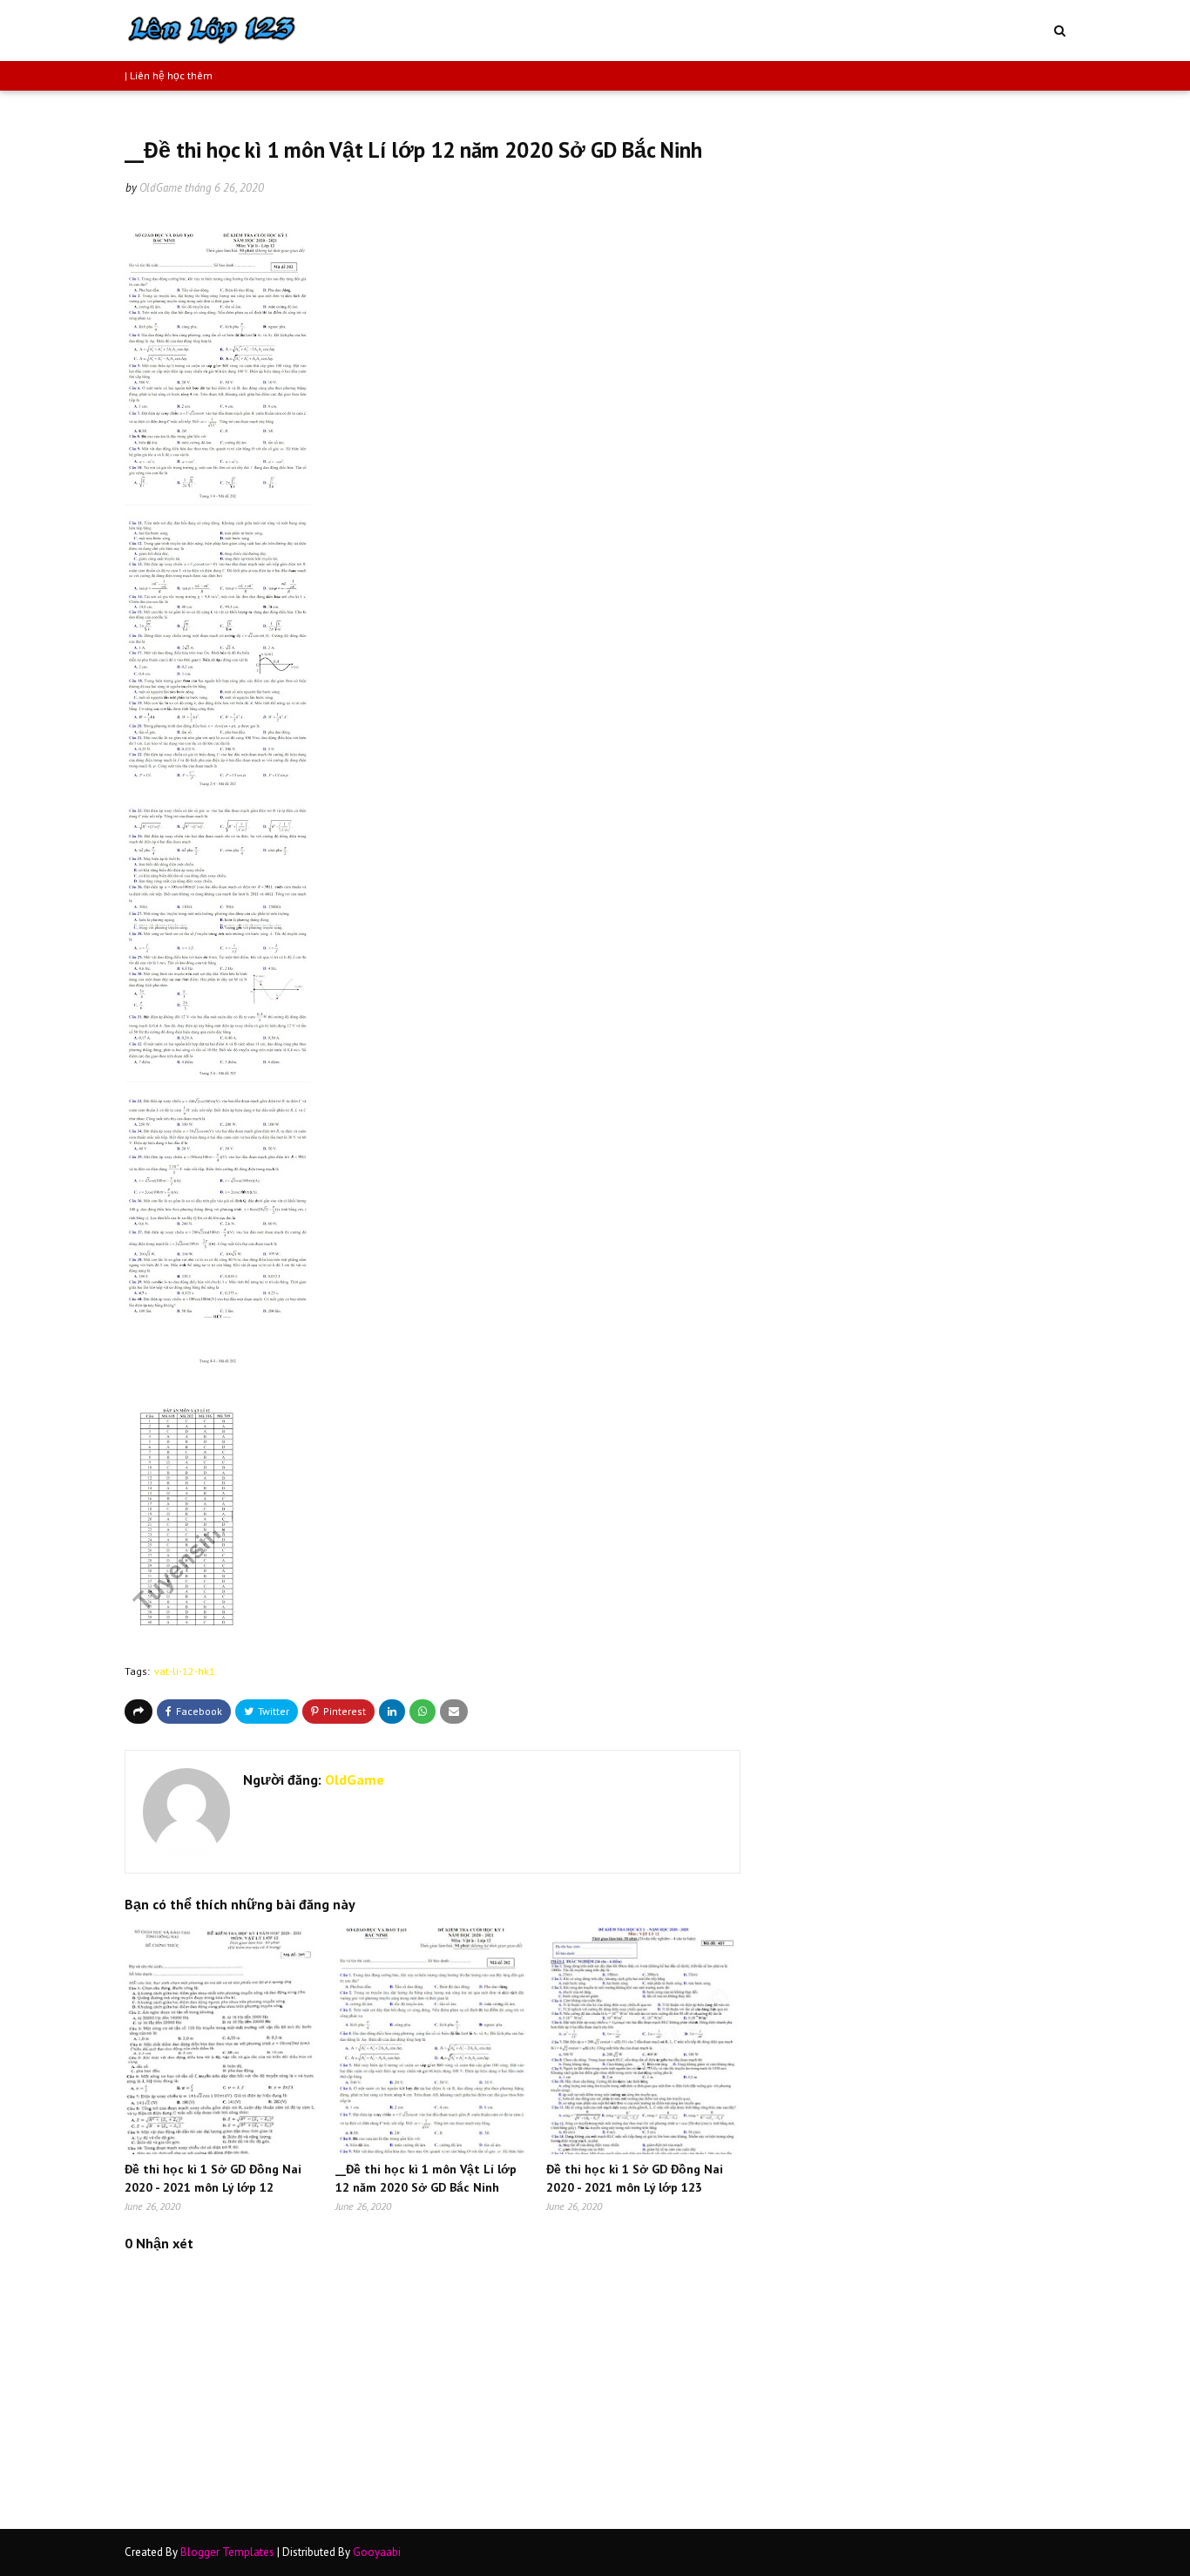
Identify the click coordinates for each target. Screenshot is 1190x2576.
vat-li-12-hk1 (185, 1671)
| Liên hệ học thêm (169, 75)
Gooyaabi (377, 2552)
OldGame (161, 188)
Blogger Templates (227, 2552)
